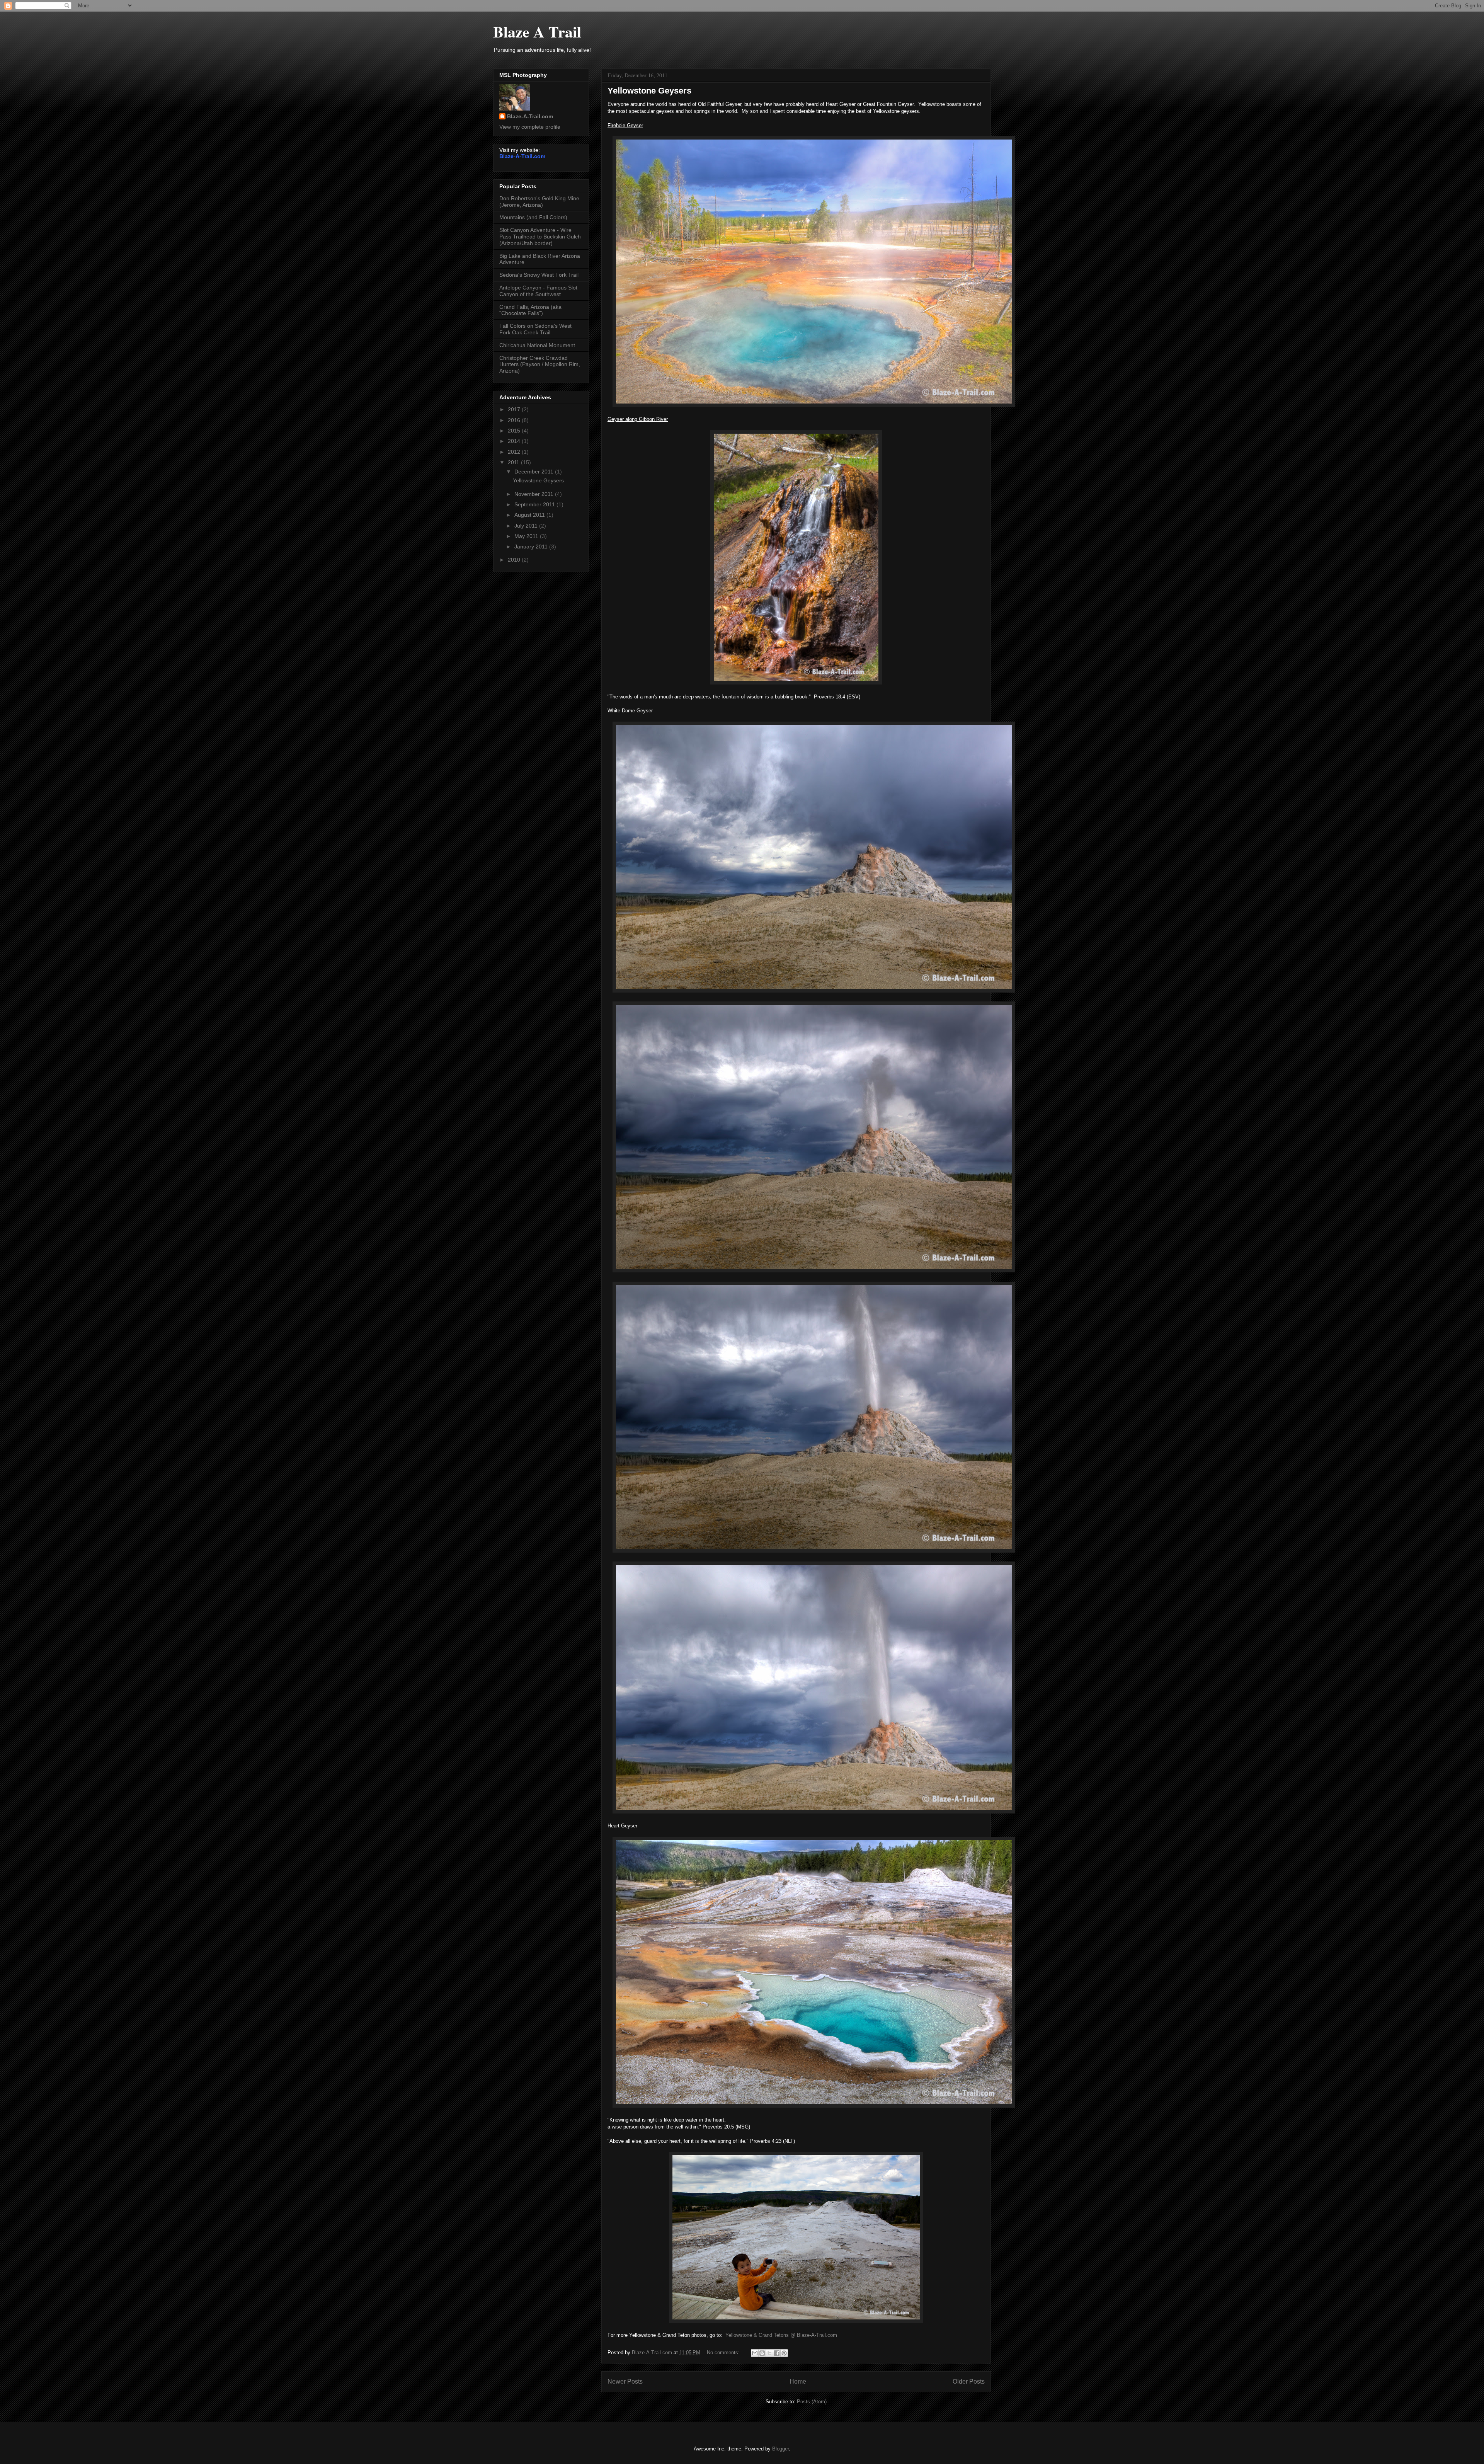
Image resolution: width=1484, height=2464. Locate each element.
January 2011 (532, 547)
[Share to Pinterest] (784, 2353)
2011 (514, 462)
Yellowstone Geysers (649, 91)
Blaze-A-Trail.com (530, 116)
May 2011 (527, 536)
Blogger (780, 2449)
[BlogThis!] (762, 2353)
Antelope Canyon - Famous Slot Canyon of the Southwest (538, 291)
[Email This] (755, 2353)
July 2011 (527, 526)
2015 (515, 431)
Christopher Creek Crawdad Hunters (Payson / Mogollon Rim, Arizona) (540, 364)
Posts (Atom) (812, 2402)
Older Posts (969, 2381)
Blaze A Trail (537, 32)
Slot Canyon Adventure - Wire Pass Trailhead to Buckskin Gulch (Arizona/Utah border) (540, 237)
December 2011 (535, 472)
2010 (515, 560)
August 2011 (530, 515)
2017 (515, 409)
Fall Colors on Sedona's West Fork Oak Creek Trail (535, 329)
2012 (515, 452)
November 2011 (535, 494)
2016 (515, 420)
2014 (515, 441)
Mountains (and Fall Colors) (533, 217)
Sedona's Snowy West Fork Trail (539, 275)
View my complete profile (530, 127)
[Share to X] (769, 2353)
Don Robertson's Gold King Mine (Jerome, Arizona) (539, 202)
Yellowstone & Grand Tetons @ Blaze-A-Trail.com (781, 2335)
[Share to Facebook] (777, 2353)
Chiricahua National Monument (537, 345)
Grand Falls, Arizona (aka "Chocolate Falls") (530, 310)
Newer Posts (625, 2381)
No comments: (724, 2352)
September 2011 (535, 504)
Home (798, 2381)
